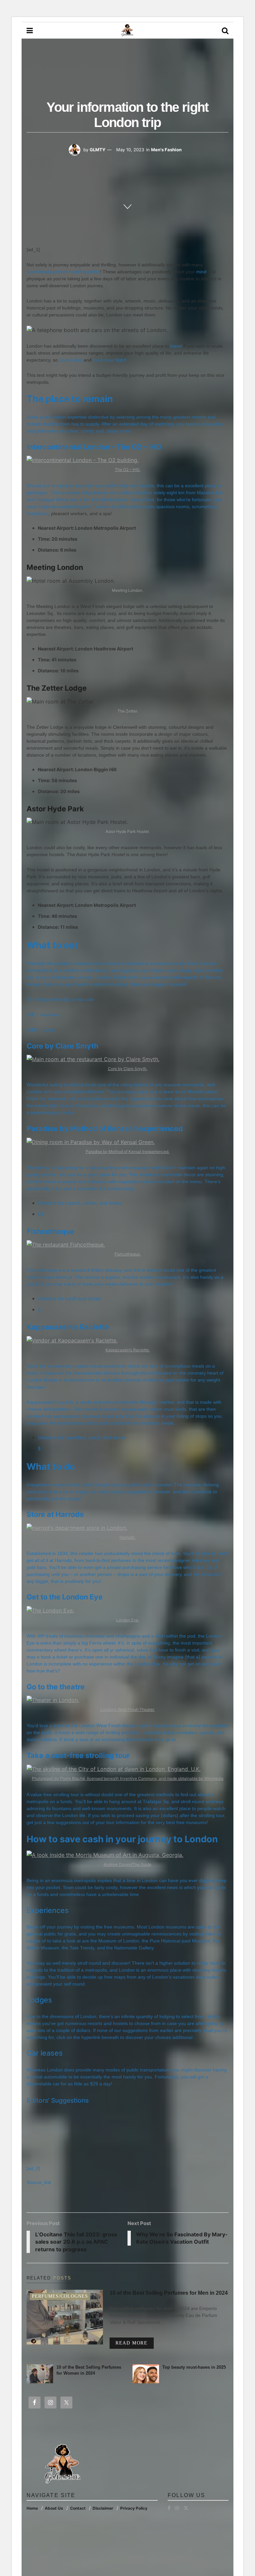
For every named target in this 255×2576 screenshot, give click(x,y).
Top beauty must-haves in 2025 (194, 2367)
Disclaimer (103, 2508)
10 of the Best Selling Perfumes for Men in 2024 (169, 2293)
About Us (54, 2508)
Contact (78, 2508)
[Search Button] (225, 31)
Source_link (39, 2182)
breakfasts (38, 513)
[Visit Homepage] (127, 31)
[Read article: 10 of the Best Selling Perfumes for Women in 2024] (40, 2374)
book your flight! (110, 360)
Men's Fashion (166, 150)
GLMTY (97, 150)
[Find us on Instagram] (177, 2508)
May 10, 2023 (130, 150)
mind (201, 272)
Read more (135, 2343)
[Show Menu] (30, 31)
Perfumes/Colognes (60, 2296)
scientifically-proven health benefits (63, 272)
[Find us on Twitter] (186, 2508)
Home (32, 2508)
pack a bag (71, 360)
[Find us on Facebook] (169, 2508)
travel (176, 346)
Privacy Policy (134, 2508)
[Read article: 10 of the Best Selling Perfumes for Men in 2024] (65, 2317)
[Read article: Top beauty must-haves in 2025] (146, 2374)
